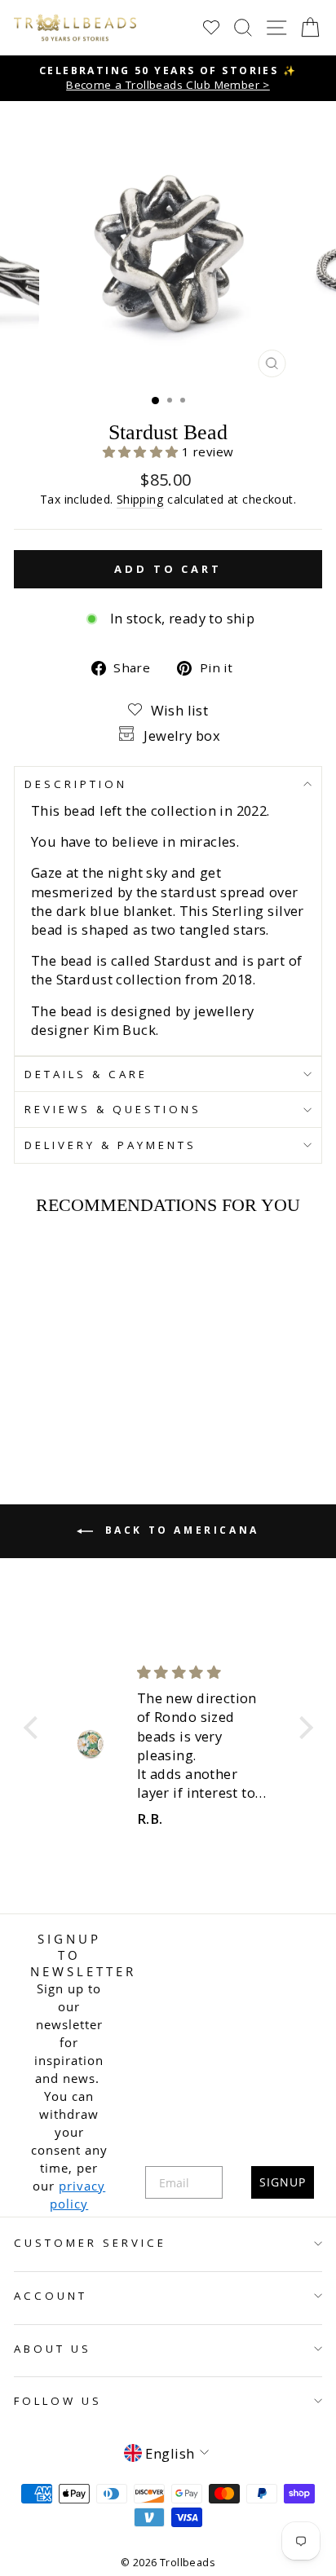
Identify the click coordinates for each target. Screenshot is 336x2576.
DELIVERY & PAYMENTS (111, 1145)
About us (53, 2349)
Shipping (140, 499)
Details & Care (86, 1074)
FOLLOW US (58, 2401)
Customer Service (90, 2243)
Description (76, 784)
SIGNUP (283, 2182)
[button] (143, 451)
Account (51, 2296)
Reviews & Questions (113, 1109)
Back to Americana (179, 1530)
